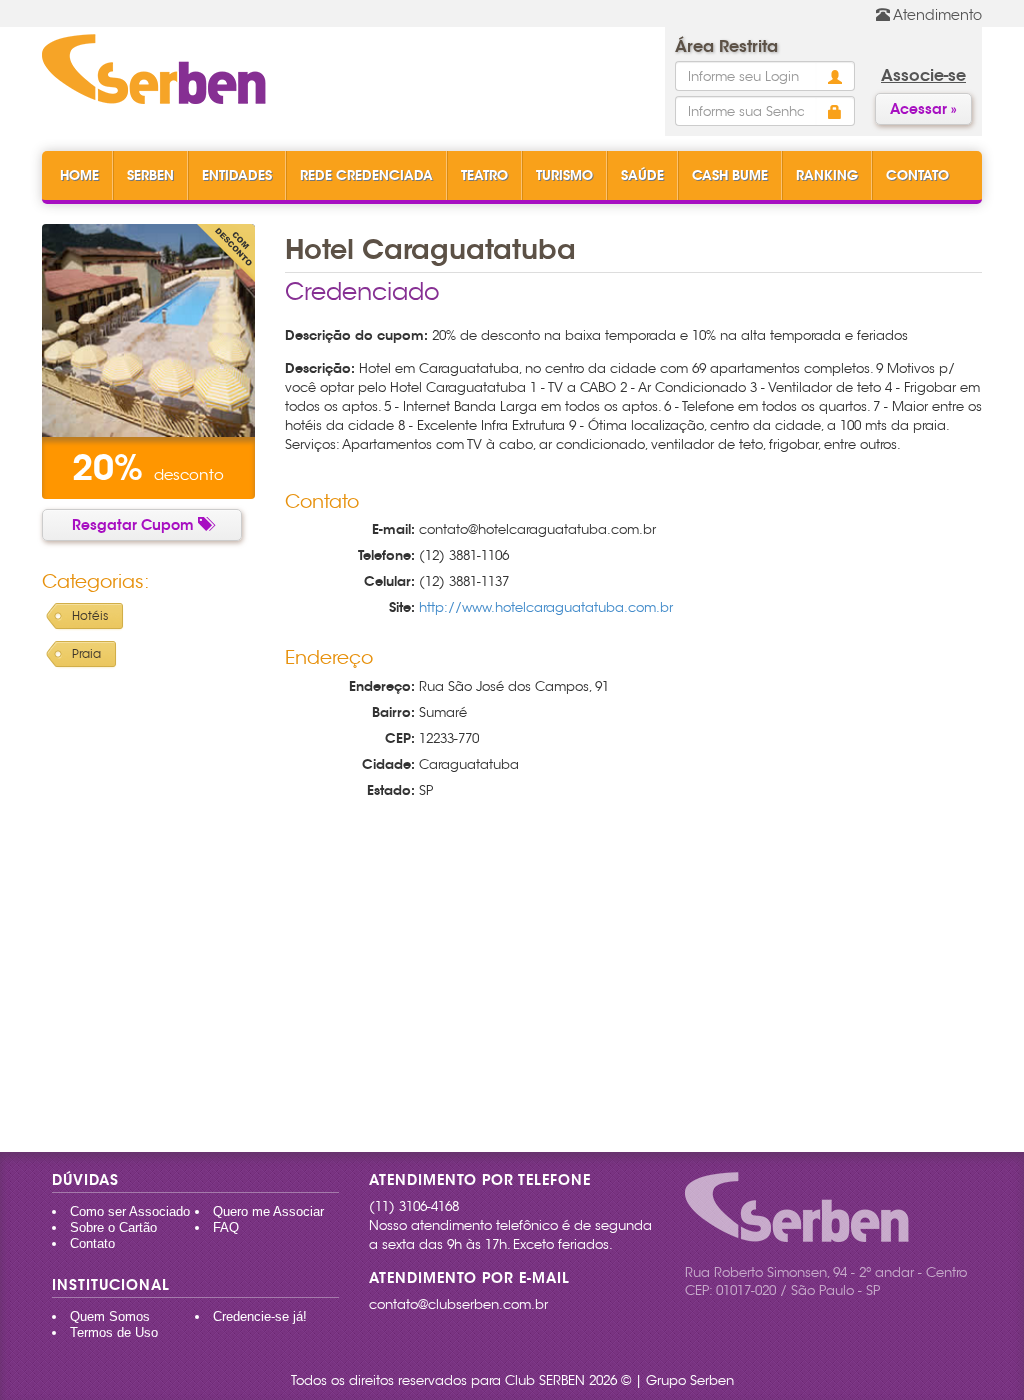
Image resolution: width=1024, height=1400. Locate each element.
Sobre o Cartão (113, 1227)
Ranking (827, 175)
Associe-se (923, 75)
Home (79, 175)
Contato (917, 175)
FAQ (226, 1227)
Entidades (237, 175)
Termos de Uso (114, 1332)
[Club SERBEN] (154, 70)
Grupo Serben (690, 1380)
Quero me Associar (268, 1211)
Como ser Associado (130, 1211)
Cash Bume (730, 175)
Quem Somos (110, 1316)
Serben (150, 175)
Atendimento (936, 15)
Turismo (564, 175)
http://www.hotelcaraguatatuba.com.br (546, 607)
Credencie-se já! (260, 1316)
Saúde (642, 175)
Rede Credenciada (366, 175)
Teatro (484, 175)
